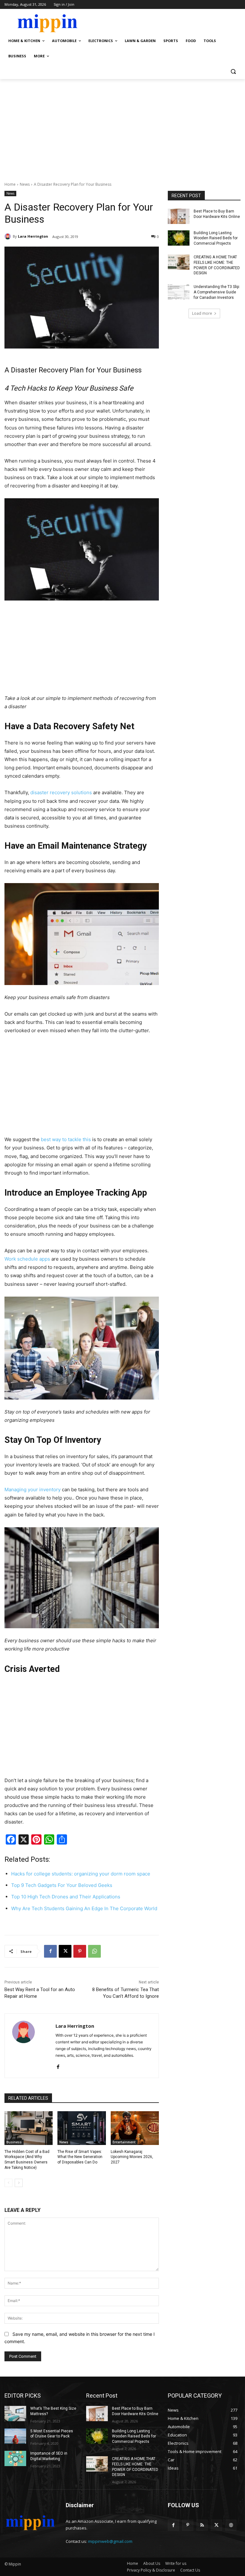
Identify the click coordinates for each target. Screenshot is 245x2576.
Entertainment (124, 2142)
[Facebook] (50, 1951)
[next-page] (19, 2183)
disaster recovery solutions (61, 792)
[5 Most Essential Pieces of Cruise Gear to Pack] (15, 2436)
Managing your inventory (33, 1489)
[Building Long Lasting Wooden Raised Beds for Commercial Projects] (179, 238)
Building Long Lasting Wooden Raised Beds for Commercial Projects (216, 238)
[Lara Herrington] (9, 236)
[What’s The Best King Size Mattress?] (15, 2414)
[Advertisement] (122, 127)
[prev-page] (8, 2183)
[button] (233, 72)
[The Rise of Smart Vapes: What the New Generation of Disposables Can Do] (82, 2128)
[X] (65, 1951)
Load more (202, 313)
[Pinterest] (80, 1951)
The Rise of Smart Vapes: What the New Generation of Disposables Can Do (80, 2157)
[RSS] (202, 2525)
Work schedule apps (27, 1259)
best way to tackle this (66, 1139)
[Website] (231, 2525)
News (25, 184)
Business (14, 2142)
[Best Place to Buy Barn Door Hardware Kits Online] (179, 216)
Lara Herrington (33, 236)
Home (10, 184)
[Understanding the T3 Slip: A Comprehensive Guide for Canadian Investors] (179, 292)
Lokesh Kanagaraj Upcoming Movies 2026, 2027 (132, 2157)
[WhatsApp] (94, 1951)
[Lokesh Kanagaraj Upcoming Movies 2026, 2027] (135, 2128)
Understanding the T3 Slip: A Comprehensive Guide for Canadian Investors (217, 292)
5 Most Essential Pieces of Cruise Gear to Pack (52, 2434)
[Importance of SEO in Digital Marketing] (15, 2458)
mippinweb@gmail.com (110, 2541)
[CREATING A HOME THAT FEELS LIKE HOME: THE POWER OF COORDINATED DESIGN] (179, 262)
